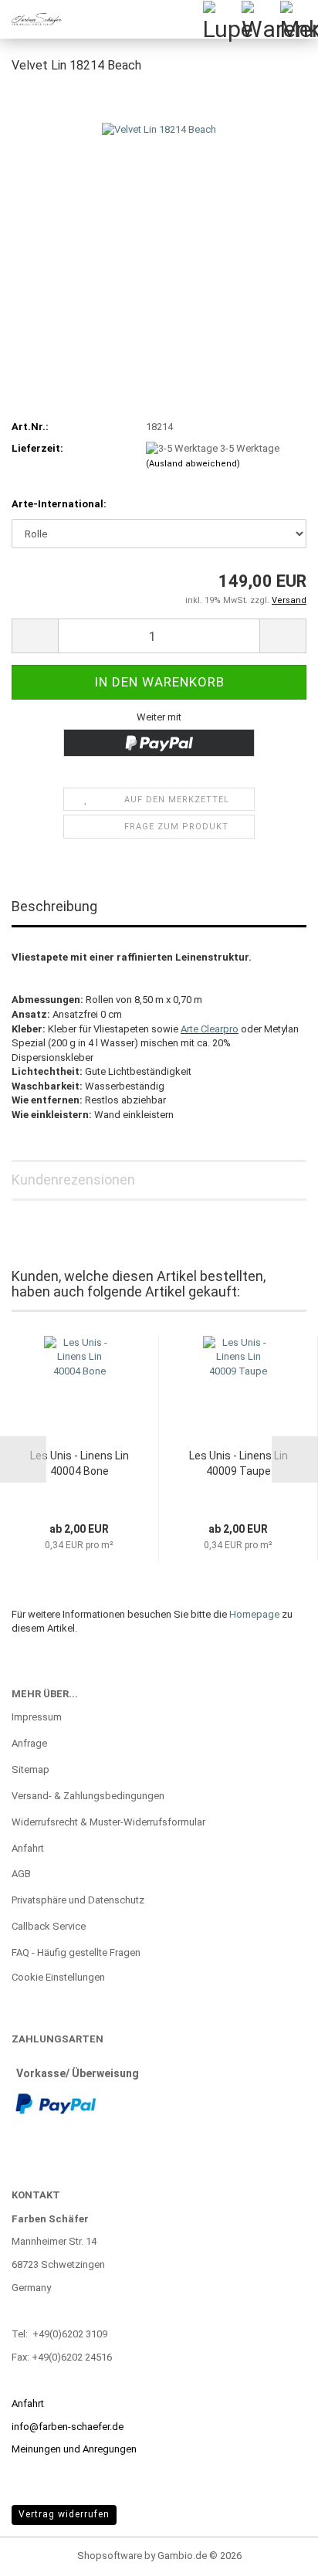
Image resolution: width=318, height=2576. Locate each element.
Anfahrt (28, 1848)
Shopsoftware (110, 2556)
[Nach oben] (276, 2553)
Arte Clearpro (210, 1029)
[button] (35, 636)
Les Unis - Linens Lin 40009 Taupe (238, 1463)
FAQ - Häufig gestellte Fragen (76, 1952)
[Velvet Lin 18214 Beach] (159, 203)
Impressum (37, 1717)
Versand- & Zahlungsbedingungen (88, 1796)
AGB (21, 1874)
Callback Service (49, 1926)
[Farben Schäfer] (31, 19)
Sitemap (30, 1769)
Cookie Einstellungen (58, 1977)
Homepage (254, 1614)
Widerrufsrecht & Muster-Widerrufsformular (108, 1822)
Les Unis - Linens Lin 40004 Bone (79, 1463)
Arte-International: (59, 504)
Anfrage (29, 1743)
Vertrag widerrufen (64, 2514)
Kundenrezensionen (73, 1180)
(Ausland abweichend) (193, 464)
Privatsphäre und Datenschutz (78, 1900)
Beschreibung (54, 906)
